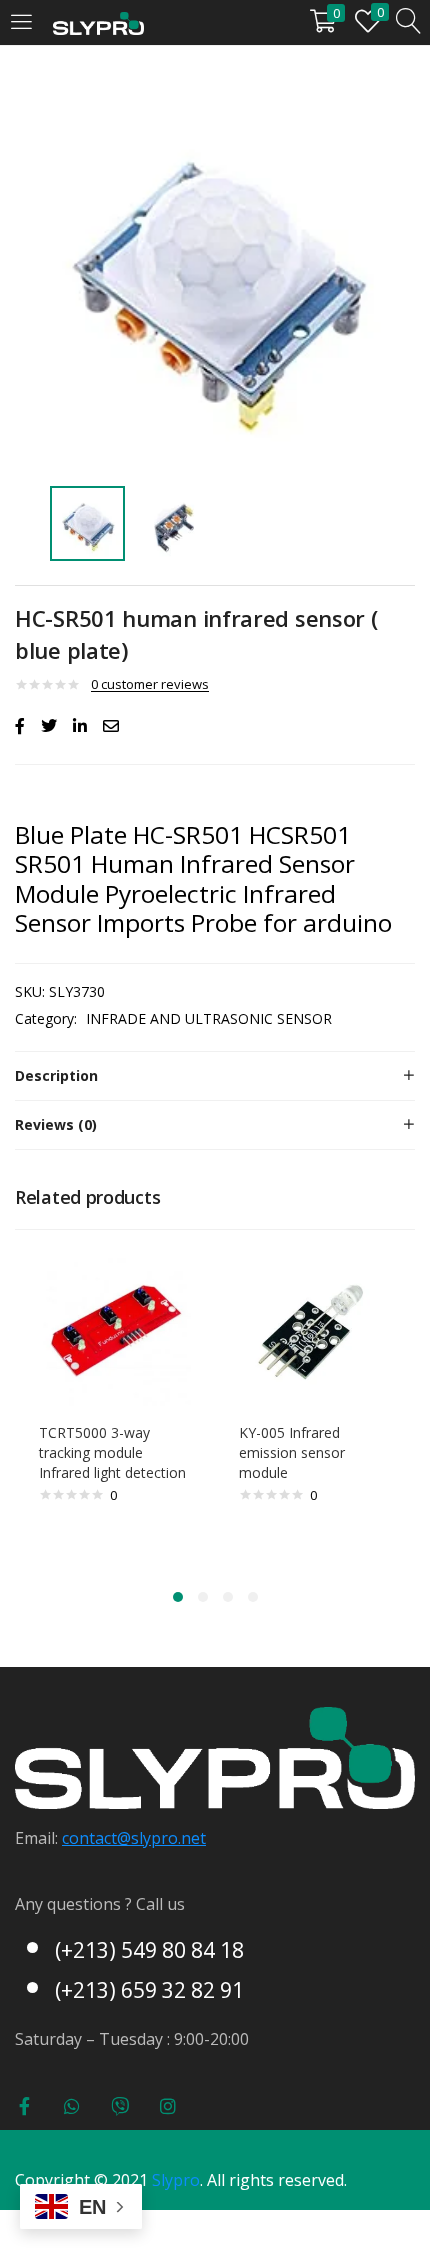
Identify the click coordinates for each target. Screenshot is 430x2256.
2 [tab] (203, 1597)
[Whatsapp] (72, 2106)
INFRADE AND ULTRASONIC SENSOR (209, 1018)
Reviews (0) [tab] (56, 1124)
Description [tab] (56, 1075)
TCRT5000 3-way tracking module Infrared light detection (112, 1452)
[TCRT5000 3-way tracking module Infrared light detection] (115, 1327)
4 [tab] (253, 1597)
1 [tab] (178, 1597)
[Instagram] (168, 2106)
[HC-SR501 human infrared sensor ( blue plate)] (20, 726)
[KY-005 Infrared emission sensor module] (315, 1327)
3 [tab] (228, 1597)
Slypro (176, 2180)
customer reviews (150, 684)
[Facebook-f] (24, 2106)
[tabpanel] (115, 1406)
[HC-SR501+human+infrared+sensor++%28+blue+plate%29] (49, 726)
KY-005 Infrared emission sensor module (292, 1452)
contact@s (100, 1838)
